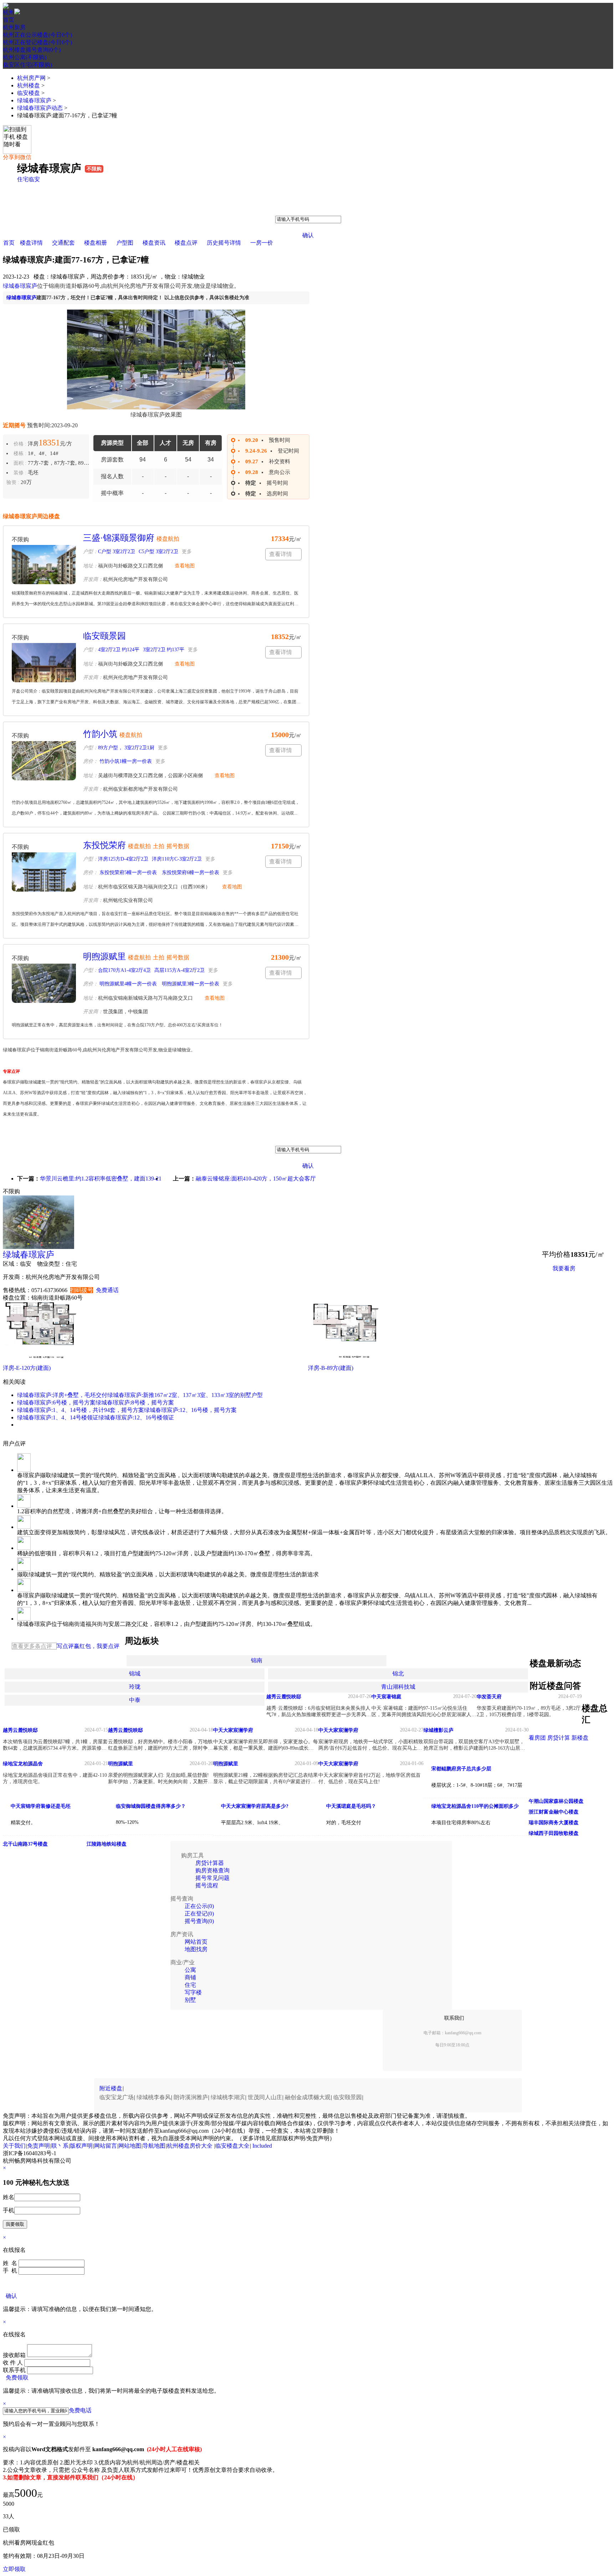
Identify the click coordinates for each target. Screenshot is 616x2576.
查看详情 (281, 554)
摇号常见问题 (212, 1878)
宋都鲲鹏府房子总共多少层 (461, 1769)
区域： (11, 1264)
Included (262, 2146)
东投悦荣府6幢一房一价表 (190, 873)
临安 (34, 179)
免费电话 (80, 2410)
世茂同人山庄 (265, 2097)
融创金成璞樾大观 (308, 2097)
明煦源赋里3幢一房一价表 (190, 984)
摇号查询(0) (199, 1921)
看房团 (537, 1738)
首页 (9, 20)
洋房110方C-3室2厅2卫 (177, 859)
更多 (187, 552)
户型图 (125, 243)
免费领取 (17, 2378)
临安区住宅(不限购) (27, 65)
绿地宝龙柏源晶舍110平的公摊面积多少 (475, 1806)
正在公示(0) (199, 1906)
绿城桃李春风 (154, 2097)
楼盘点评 (186, 243)
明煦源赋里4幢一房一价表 (127, 984)
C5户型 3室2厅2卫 (158, 552)
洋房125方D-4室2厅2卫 (123, 859)
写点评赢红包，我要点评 (88, 1646)
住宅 (23, 179)
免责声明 (38, 2146)
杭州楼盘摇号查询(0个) (32, 50)
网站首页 (196, 1942)
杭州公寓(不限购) (25, 57)
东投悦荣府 (104, 845)
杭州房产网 (31, 78)
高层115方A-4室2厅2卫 (179, 970)
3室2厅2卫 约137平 (164, 650)
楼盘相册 (96, 243)
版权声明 (81, 2146)
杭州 (9, 12)
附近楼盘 (111, 2088)
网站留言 (106, 2146)
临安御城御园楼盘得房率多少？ (151, 1806)
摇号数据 (178, 846)
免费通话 (107, 1290)
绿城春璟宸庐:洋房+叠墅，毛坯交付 (62, 1395)
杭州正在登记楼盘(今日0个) (37, 42)
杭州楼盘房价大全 (190, 2146)
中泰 (135, 1700)
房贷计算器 (210, 1863)
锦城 (135, 1674)
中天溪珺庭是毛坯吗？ (351, 1806)
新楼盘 (580, 1738)
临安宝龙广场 (117, 2097)
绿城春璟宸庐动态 (40, 108)
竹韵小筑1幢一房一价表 (125, 761)
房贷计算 (559, 1738)
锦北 (398, 1674)
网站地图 (130, 2146)
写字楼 (193, 1992)
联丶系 (60, 2146)
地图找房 (196, 1949)
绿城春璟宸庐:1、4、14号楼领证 (58, 1417)
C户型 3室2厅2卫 (117, 552)
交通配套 (63, 243)
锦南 (257, 1660)
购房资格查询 (212, 1870)
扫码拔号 (82, 1290)
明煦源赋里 (104, 957)
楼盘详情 (31, 243)
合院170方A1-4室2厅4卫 (124, 970)
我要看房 (564, 1268)
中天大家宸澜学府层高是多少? (255, 1806)
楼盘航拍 (168, 539)
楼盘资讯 (154, 243)
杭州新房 (14, 27)
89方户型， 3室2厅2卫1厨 (126, 748)
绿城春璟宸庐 (34, 100)
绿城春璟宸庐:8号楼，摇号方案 (135, 1402)
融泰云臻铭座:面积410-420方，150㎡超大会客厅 (256, 1179)
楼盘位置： (17, 1298)
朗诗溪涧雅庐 (191, 2097)
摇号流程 (207, 1885)
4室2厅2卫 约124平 (119, 650)
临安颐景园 (104, 636)
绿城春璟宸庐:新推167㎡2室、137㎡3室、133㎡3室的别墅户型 (185, 1395)
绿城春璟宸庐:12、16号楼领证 (136, 1417)
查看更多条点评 (32, 1646)
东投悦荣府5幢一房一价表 (127, 873)
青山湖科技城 (398, 1687)
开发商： (14, 1277)
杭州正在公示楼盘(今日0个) (37, 35)
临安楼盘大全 (232, 2146)
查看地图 (185, 566)
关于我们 (14, 2146)
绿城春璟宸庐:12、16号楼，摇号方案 (190, 1410)
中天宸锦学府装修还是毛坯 (41, 1806)
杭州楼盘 (29, 85)
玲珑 (135, 1687)
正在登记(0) (199, 1914)
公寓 (190, 1970)
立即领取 (14, 2569)
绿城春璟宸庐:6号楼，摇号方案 (56, 1402)
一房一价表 (567, 1286)
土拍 (159, 846)
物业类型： (51, 1264)
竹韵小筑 (100, 734)
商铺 (190, 1977)
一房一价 (262, 243)
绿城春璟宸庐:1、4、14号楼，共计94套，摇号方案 (81, 1410)
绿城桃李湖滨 (228, 2097)
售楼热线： (17, 1290)
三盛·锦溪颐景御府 (119, 538)
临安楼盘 (29, 93)
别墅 (190, 2000)
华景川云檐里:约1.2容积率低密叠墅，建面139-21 (101, 1179)
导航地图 (154, 2146)
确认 (308, 235)
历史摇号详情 (224, 243)
